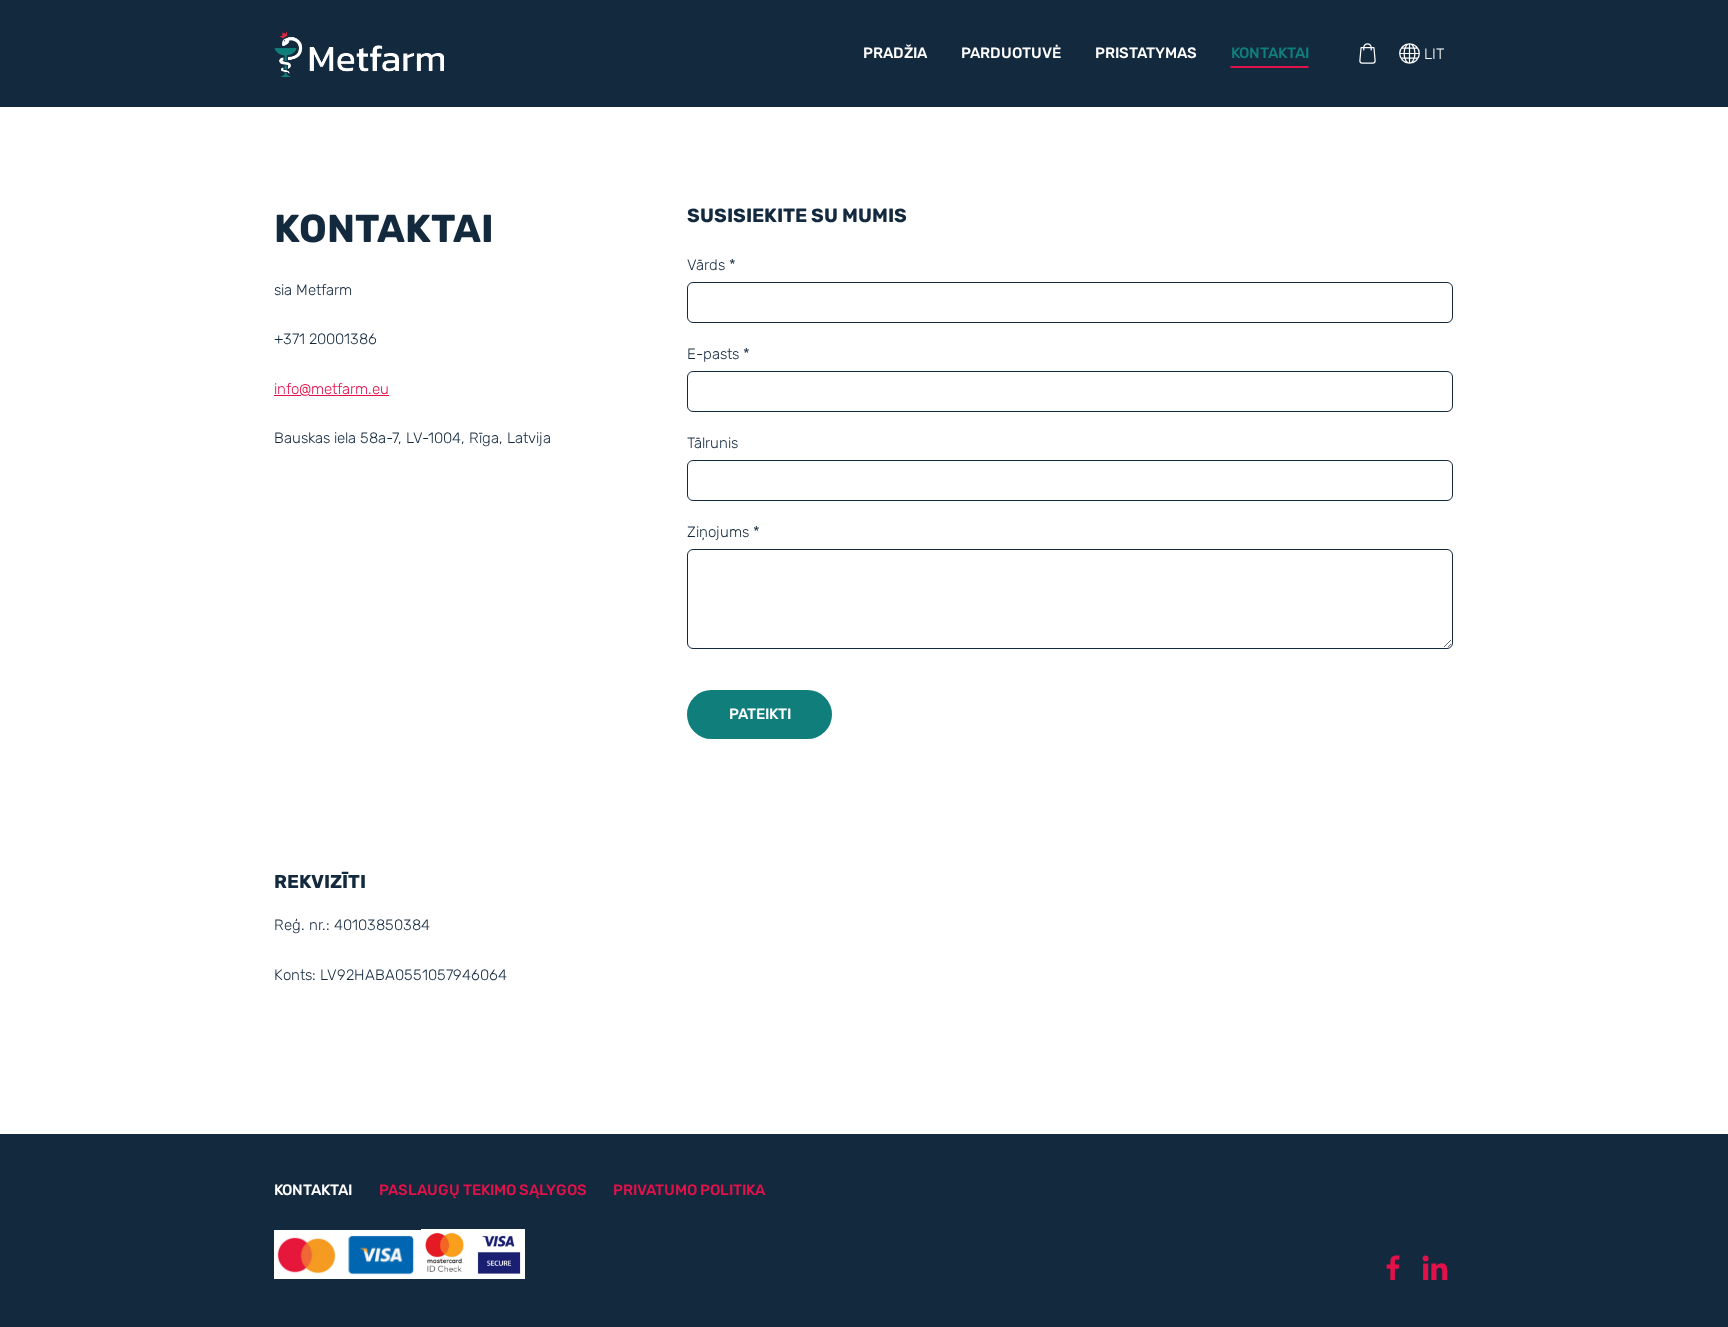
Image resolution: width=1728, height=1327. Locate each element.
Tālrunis (712, 443)
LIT (1432, 54)
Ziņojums (723, 532)
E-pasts (718, 354)
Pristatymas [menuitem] (1146, 53)
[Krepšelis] (1367, 54)
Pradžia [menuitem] (895, 53)
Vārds (711, 265)
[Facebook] (1393, 1268)
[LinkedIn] (1435, 1268)
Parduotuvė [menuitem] (1011, 53)
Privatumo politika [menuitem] (689, 1190)
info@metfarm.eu (331, 389)
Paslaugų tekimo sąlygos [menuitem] (483, 1190)
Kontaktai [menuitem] (1270, 53)
